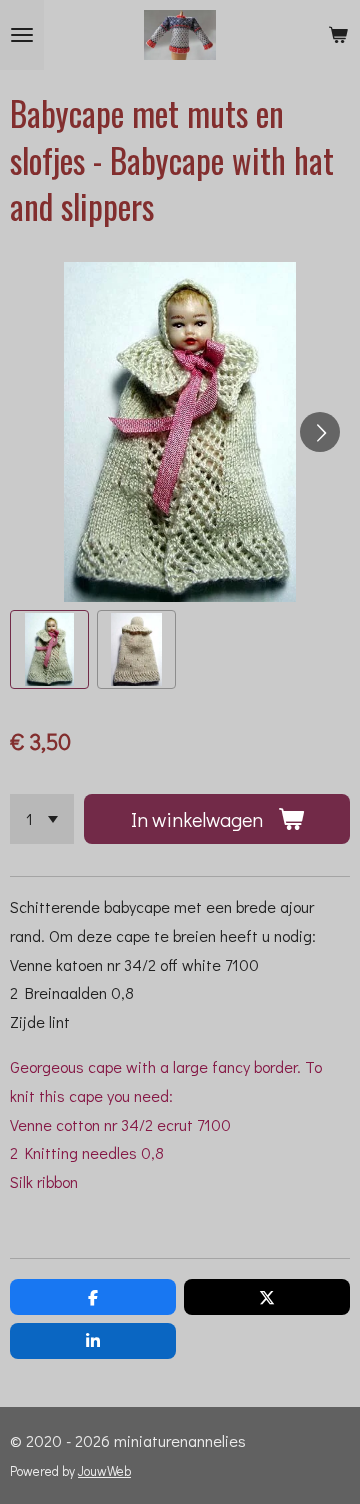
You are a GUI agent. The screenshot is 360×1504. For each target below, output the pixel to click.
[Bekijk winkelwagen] (338, 35)
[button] (49, 649)
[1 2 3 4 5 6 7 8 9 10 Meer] (42, 819)
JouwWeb (104, 1471)
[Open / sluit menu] (22, 35)
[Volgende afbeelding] (320, 432)
